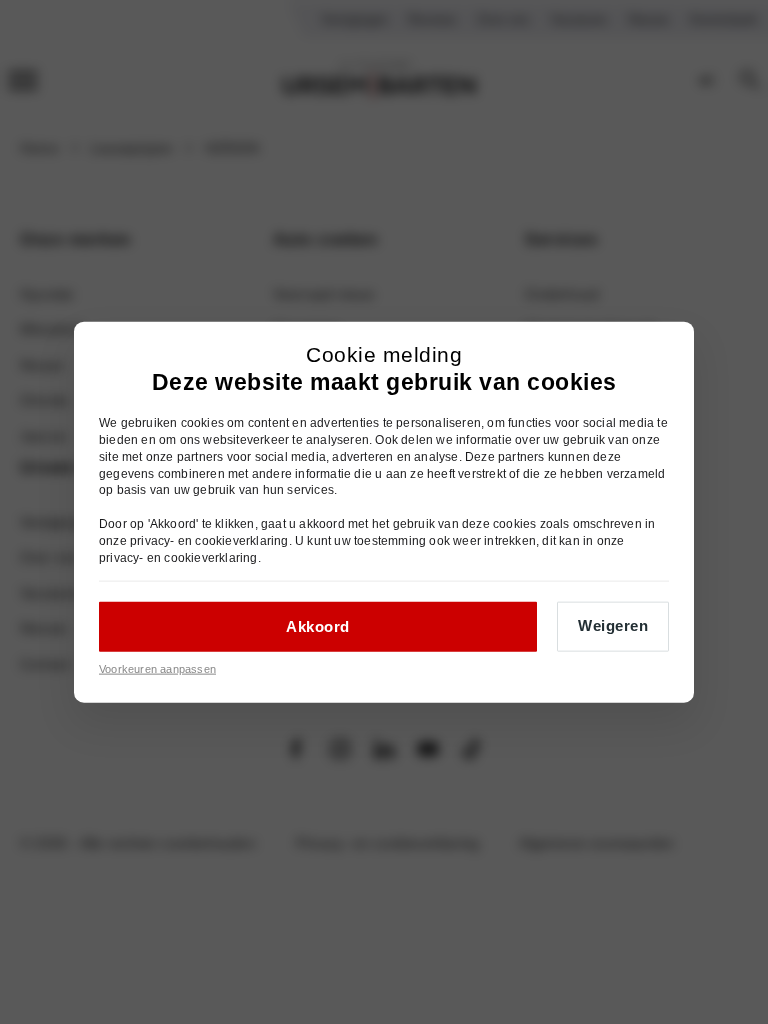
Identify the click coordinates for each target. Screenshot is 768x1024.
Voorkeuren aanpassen (157, 669)
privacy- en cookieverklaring (209, 540)
